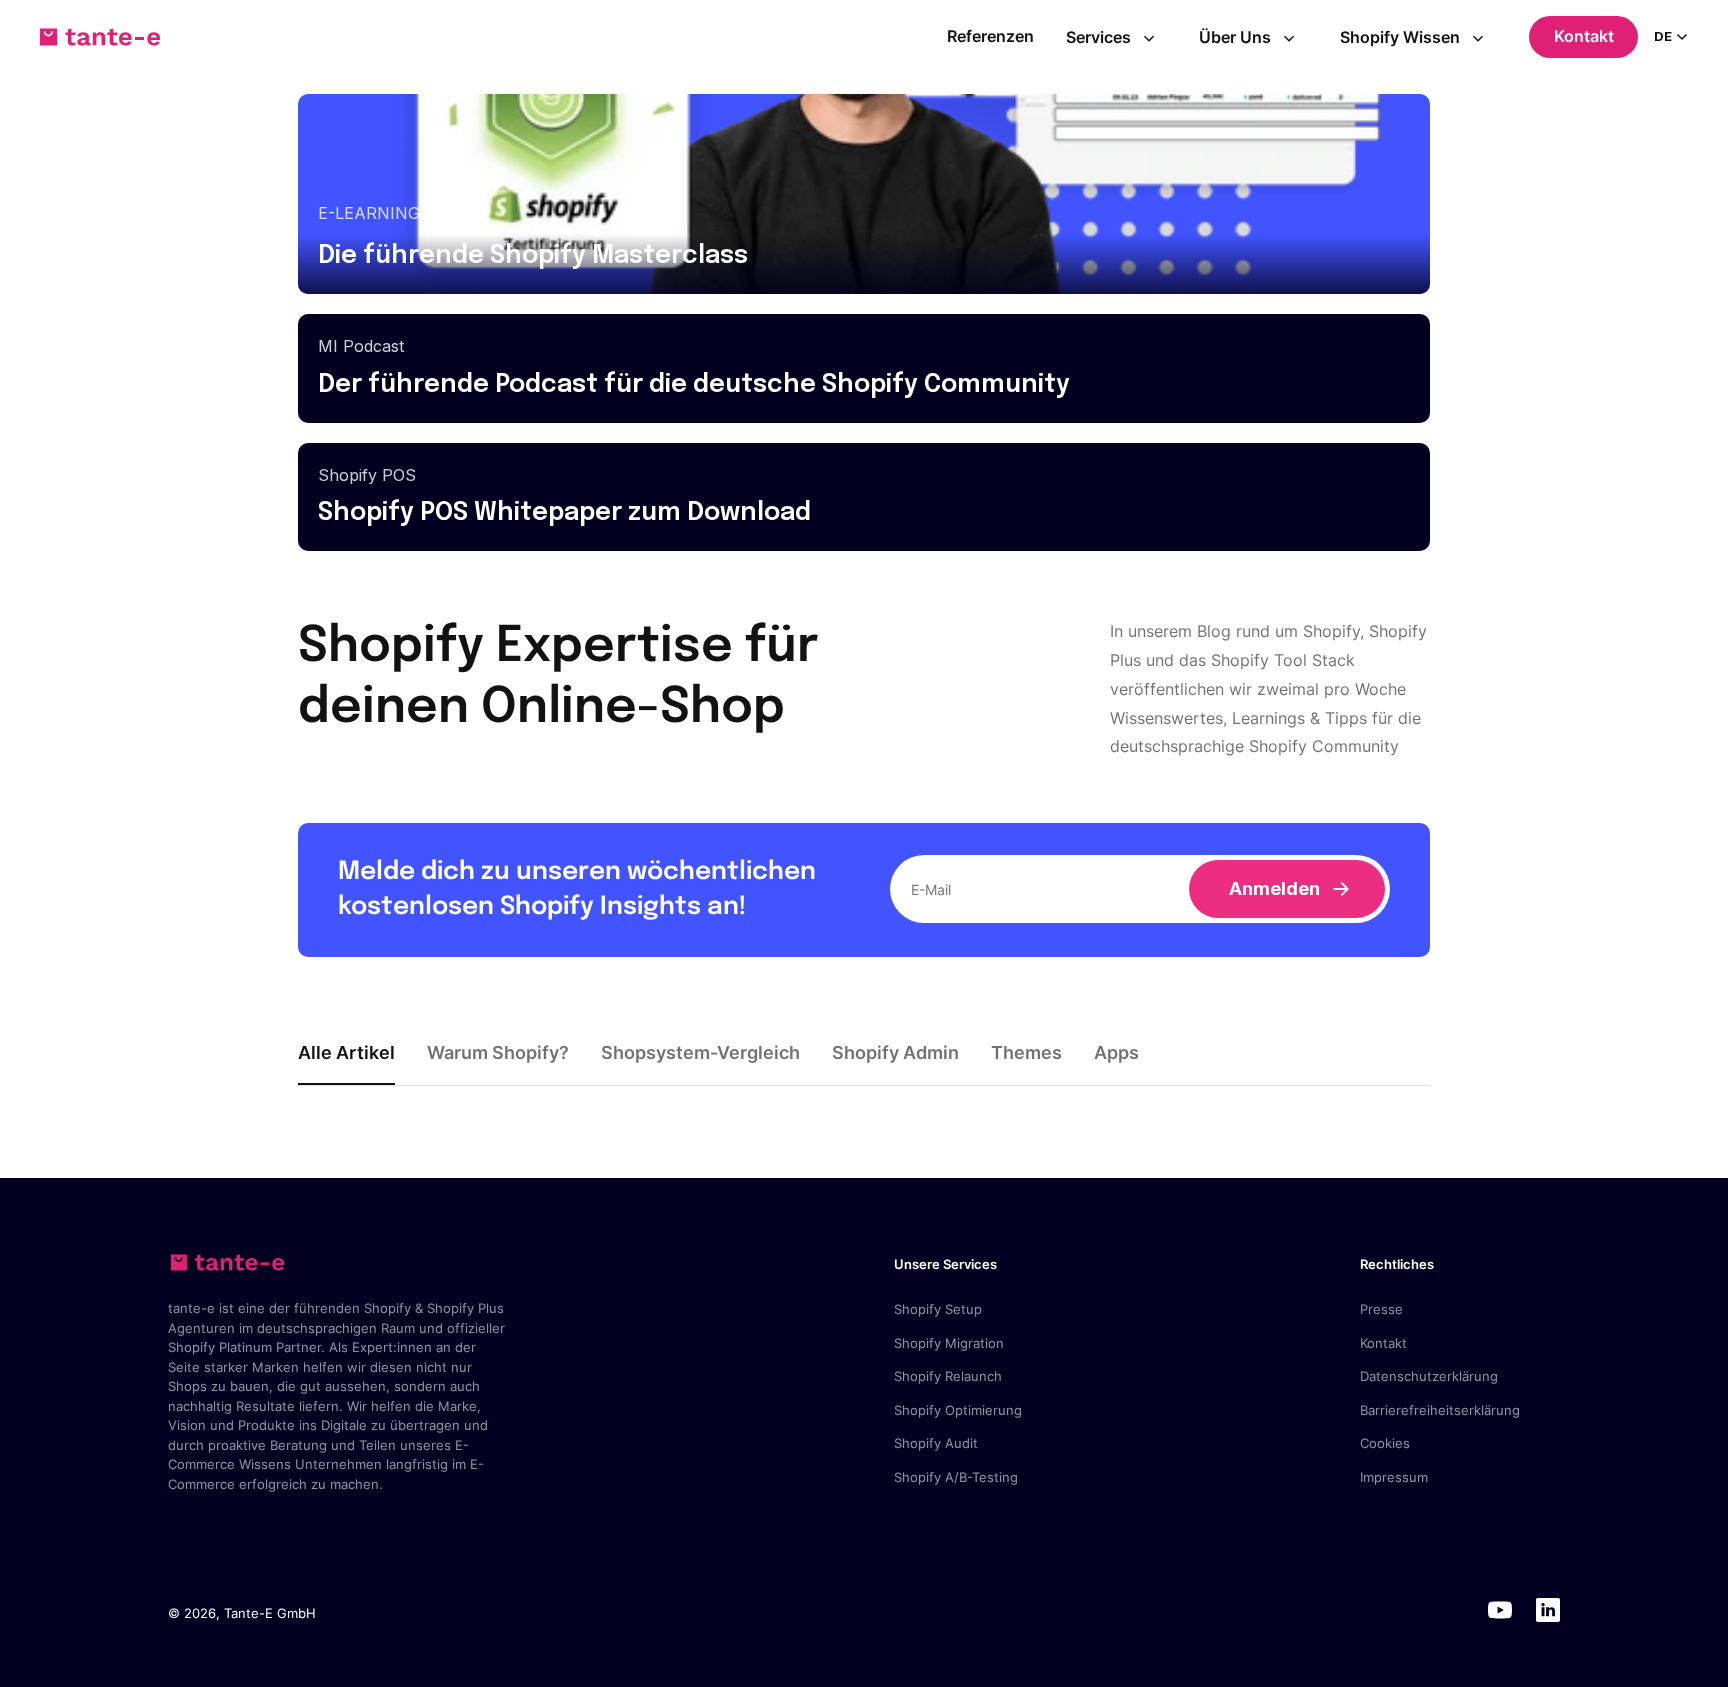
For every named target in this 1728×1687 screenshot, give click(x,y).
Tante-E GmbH (270, 1613)
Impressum (1394, 1477)
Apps (1116, 1052)
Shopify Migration (949, 1343)
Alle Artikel (346, 1052)
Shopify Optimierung (958, 1410)
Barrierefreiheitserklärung (1440, 1410)
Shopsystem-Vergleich (700, 1052)
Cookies (1385, 1443)
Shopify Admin (895, 1052)
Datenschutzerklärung (1429, 1376)
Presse (1381, 1309)
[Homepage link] (100, 37)
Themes (1026, 1052)
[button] (1117, 37)
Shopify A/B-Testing (956, 1477)
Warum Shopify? (498, 1052)
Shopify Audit (936, 1443)
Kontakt (1584, 36)
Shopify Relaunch (948, 1376)
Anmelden (1274, 888)
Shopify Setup (938, 1309)
